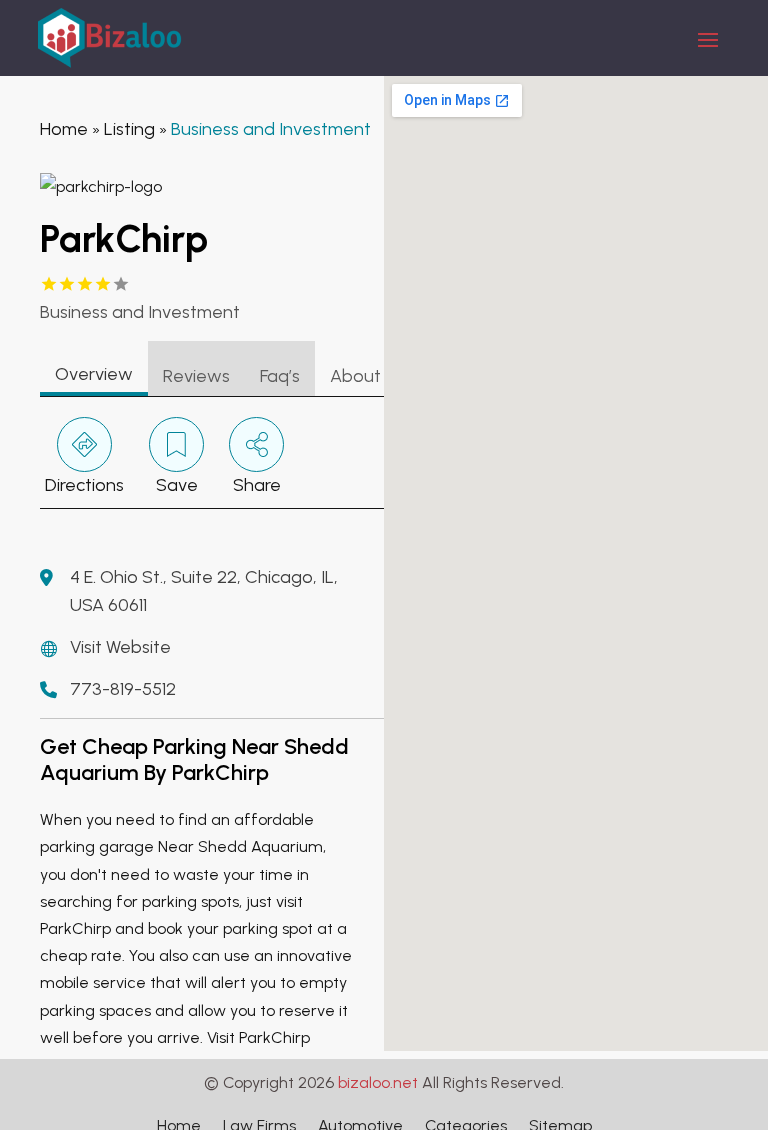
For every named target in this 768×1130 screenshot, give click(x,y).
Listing (129, 129)
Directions (84, 485)
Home (64, 129)
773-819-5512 (123, 689)
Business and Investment (271, 129)
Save (177, 485)
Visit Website (120, 647)
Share (257, 485)
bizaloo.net (378, 1082)
